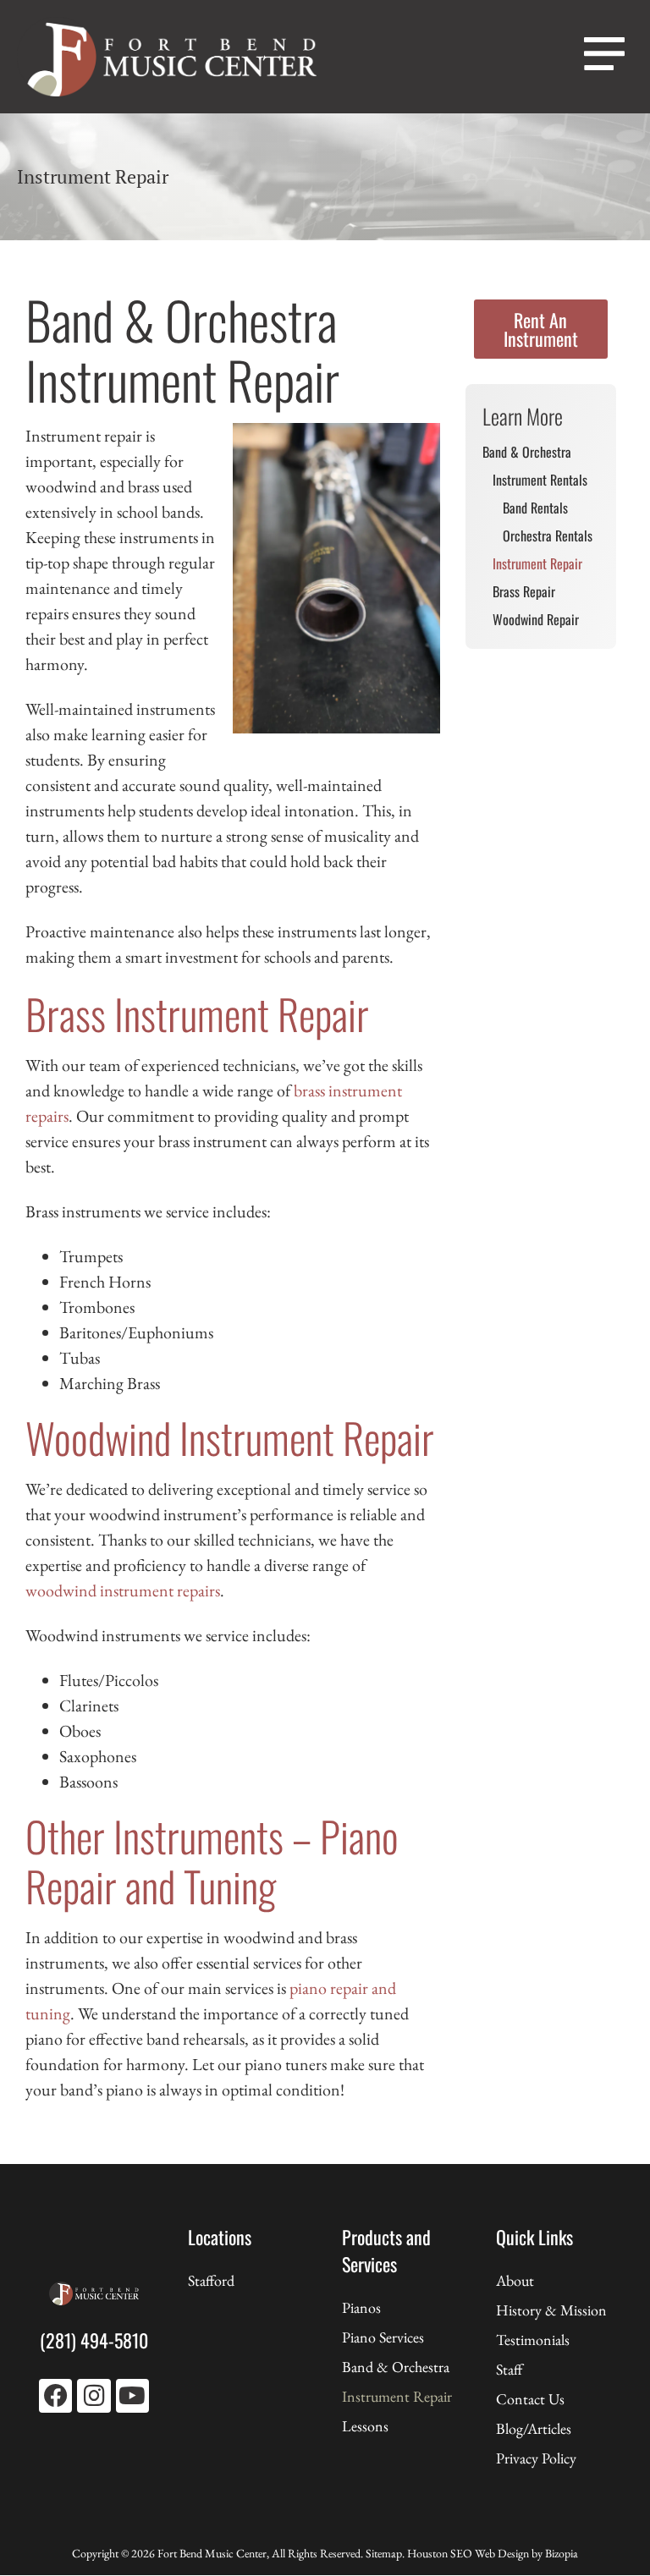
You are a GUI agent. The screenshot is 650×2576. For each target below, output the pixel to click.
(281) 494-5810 (94, 2340)
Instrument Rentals (540, 480)
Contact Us (530, 2399)
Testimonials (533, 2340)
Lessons (365, 2426)
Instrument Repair (537, 563)
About (515, 2280)
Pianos (361, 2307)
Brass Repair (524, 591)
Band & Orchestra (527, 452)
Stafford (211, 2280)
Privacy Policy (536, 2458)
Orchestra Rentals (548, 536)
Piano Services (383, 2337)
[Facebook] (55, 2395)
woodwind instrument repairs (123, 1590)
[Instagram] (94, 2395)
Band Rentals (535, 508)
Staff (509, 2369)
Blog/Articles (534, 2428)
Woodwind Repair (536, 619)
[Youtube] (132, 2395)
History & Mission (551, 2310)
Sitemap (384, 2553)
